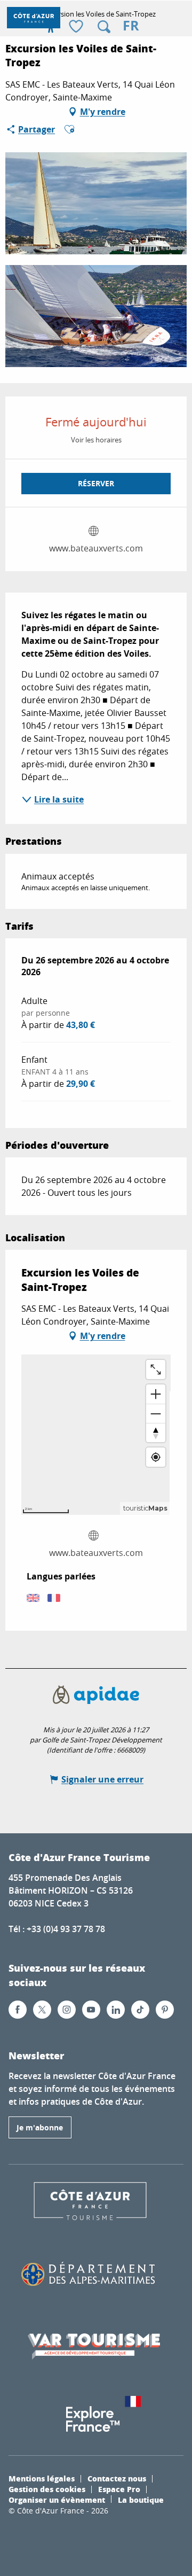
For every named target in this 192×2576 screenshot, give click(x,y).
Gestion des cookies (47, 2489)
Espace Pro (119, 2489)
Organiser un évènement (57, 2500)
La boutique (141, 2500)
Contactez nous (117, 2478)
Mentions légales (42, 2478)
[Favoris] (77, 27)
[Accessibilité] (51, 27)
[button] (104, 27)
